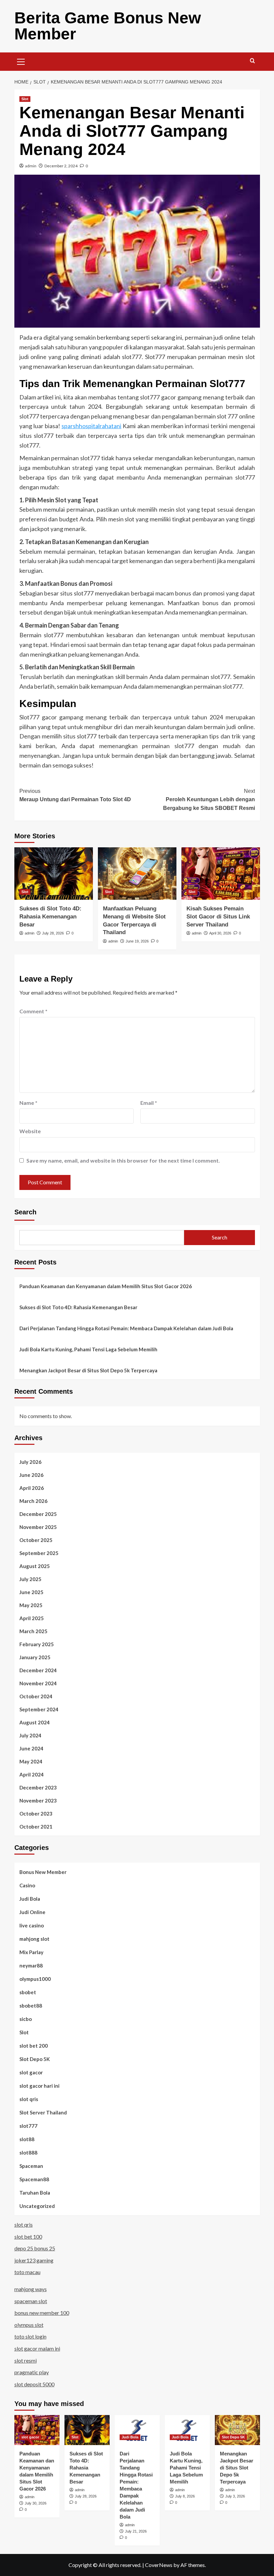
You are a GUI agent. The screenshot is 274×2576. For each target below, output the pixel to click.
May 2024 (31, 1761)
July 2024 (30, 1735)
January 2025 (35, 1657)
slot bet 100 (28, 2237)
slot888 (28, 2153)
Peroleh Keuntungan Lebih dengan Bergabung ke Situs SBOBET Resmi (209, 800)
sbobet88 (31, 2006)
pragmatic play (32, 2372)
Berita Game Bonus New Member (108, 26)
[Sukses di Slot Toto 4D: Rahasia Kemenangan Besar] (54, 874)
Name (28, 1103)
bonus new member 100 (42, 2313)
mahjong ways (31, 2289)
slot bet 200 (34, 2046)
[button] (21, 61)
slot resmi (26, 2360)
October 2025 (36, 1540)
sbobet (28, 1992)
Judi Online (32, 1912)
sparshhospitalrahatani (91, 426)
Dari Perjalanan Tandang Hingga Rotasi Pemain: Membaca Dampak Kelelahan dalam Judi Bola (126, 1328)
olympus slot (29, 2325)
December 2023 (38, 1787)
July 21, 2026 (136, 2531)
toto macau (27, 2272)
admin (31, 166)
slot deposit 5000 (34, 2384)
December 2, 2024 (61, 166)
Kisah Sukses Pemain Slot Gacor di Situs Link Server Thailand (218, 917)
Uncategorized (37, 2206)
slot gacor (31, 2072)
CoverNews (159, 2565)
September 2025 (39, 1553)
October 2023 (36, 1814)
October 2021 (36, 1827)
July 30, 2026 (36, 2503)
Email (149, 1103)
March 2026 (33, 1501)
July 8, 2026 (185, 2496)
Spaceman (31, 2166)
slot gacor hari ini (39, 2086)
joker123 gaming (34, 2260)
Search (25, 1212)
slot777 (28, 2126)
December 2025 (38, 1514)
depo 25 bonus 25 (35, 2248)
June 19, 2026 (137, 941)
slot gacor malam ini (37, 2348)
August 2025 (35, 1566)
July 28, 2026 (53, 933)
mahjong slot (34, 1939)
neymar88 (31, 1965)
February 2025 (37, 1644)
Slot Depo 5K (35, 2059)
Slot (25, 99)
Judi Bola (30, 1899)
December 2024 (38, 1670)
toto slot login (30, 2336)
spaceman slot (31, 2301)
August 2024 (35, 1722)
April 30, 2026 (220, 933)
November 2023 (38, 1800)
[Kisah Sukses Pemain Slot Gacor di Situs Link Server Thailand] (221, 874)
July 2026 (30, 1462)
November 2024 (38, 1683)
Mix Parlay (31, 1952)
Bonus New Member (43, 1872)
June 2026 (31, 1475)
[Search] (252, 61)
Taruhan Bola (35, 2193)
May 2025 (31, 1605)
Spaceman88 (34, 2179)
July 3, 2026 (235, 2496)
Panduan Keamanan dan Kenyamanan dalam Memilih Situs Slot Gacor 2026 (106, 1286)
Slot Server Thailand (43, 2112)
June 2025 (31, 1592)
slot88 (27, 2139)
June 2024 (31, 1748)
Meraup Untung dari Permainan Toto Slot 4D (75, 795)
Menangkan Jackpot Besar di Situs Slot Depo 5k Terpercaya (88, 1370)
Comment (33, 1011)
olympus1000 (35, 1979)
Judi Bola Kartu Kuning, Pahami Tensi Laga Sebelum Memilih (88, 1349)
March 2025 (33, 1631)
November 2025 (38, 1527)
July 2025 (30, 1579)
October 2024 (36, 1696)
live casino (32, 1925)
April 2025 (32, 1618)
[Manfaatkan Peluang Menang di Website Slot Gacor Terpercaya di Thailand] (137, 874)
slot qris (29, 2099)
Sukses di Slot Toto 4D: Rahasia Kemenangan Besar (50, 917)
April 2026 (32, 1488)
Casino (27, 1885)
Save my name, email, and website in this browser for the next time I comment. (123, 1160)
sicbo (26, 2019)
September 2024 (39, 1709)
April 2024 (32, 1774)
